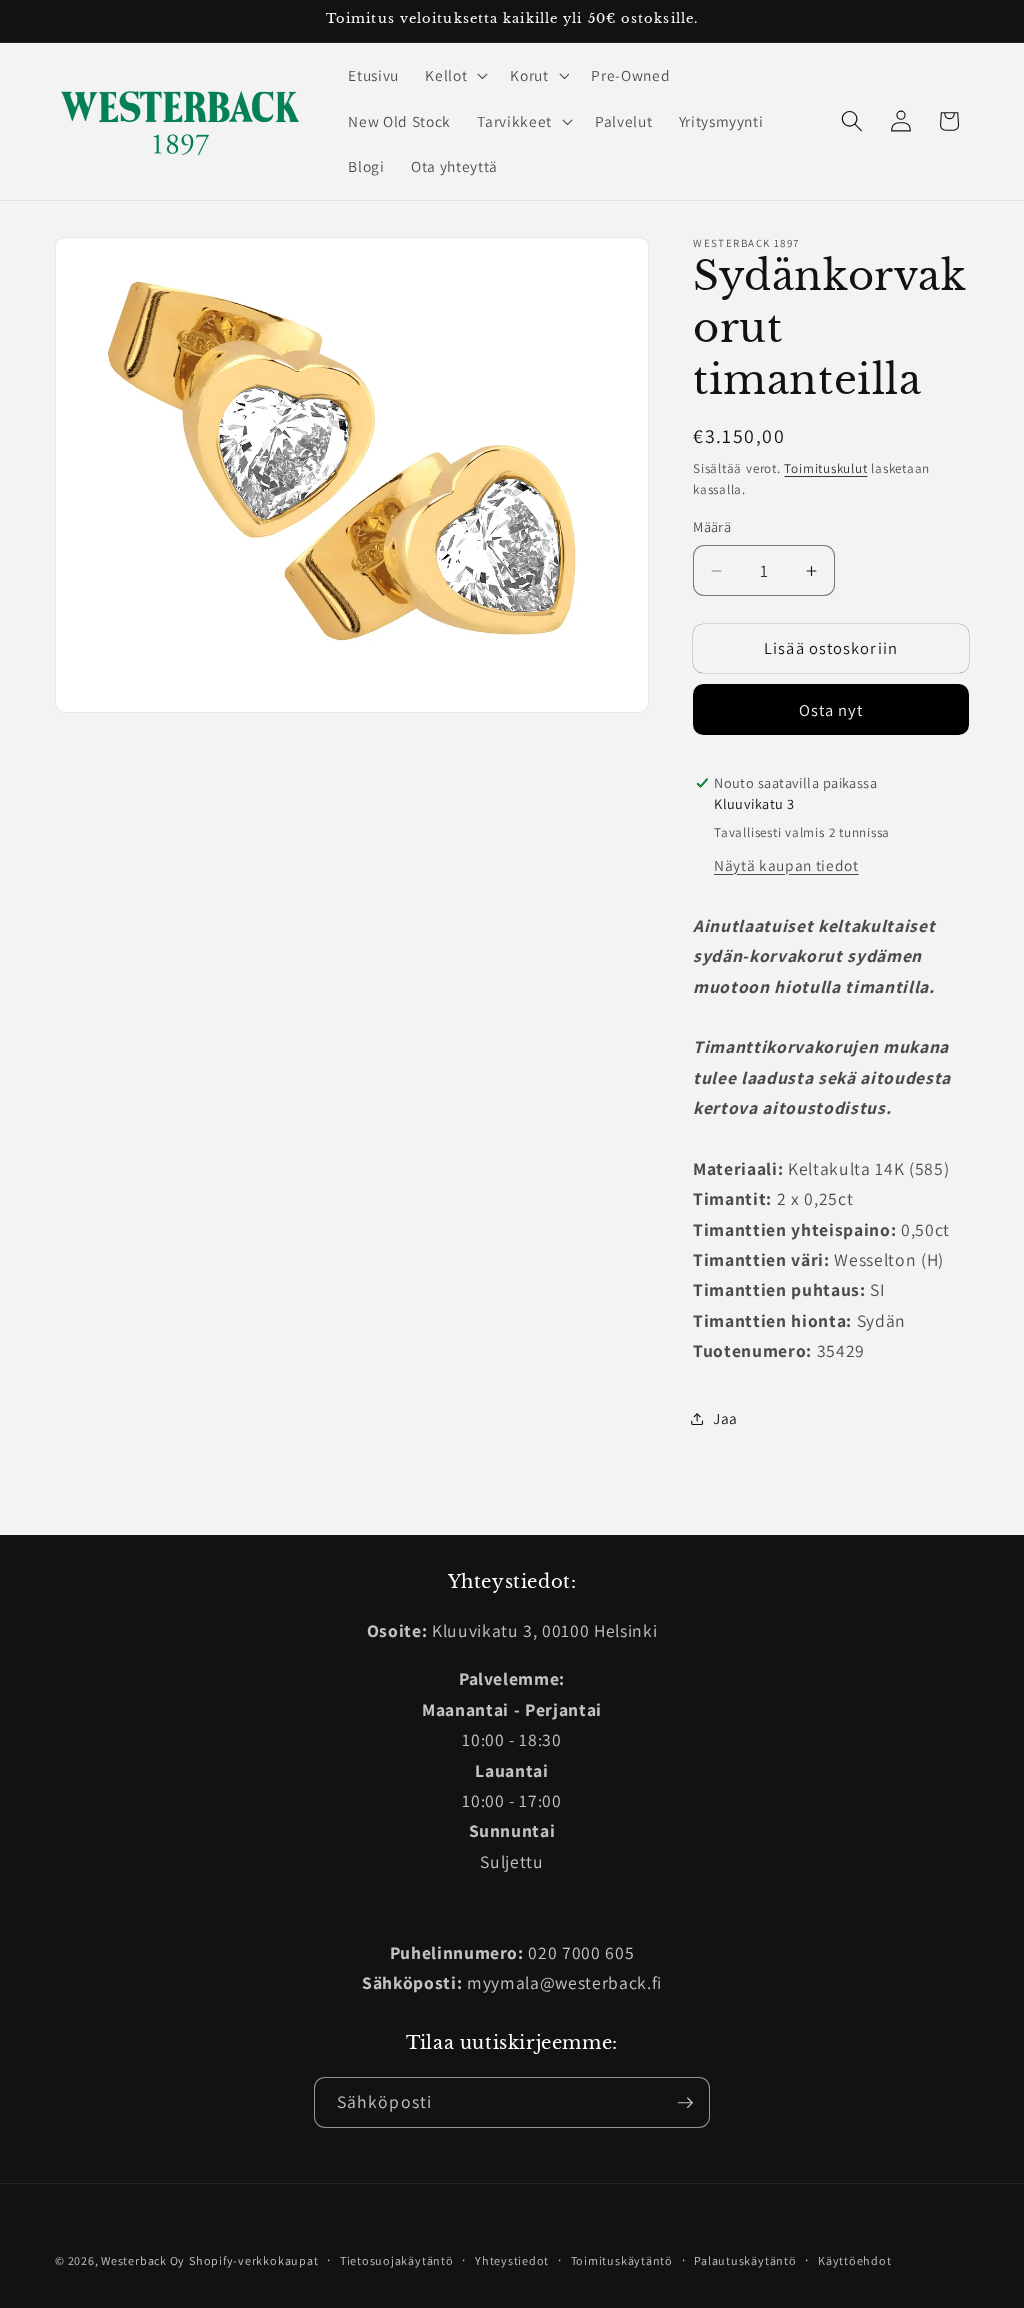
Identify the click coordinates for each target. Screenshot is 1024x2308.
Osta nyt (831, 710)
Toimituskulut (825, 468)
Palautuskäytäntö (745, 2260)
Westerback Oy (143, 2260)
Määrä (712, 526)
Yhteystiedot (512, 2260)
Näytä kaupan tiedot (786, 865)
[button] (454, 75)
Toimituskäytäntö (622, 2260)
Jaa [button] (725, 1418)
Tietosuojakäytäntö (397, 2260)
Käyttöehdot (854, 2260)
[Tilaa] (685, 2103)
